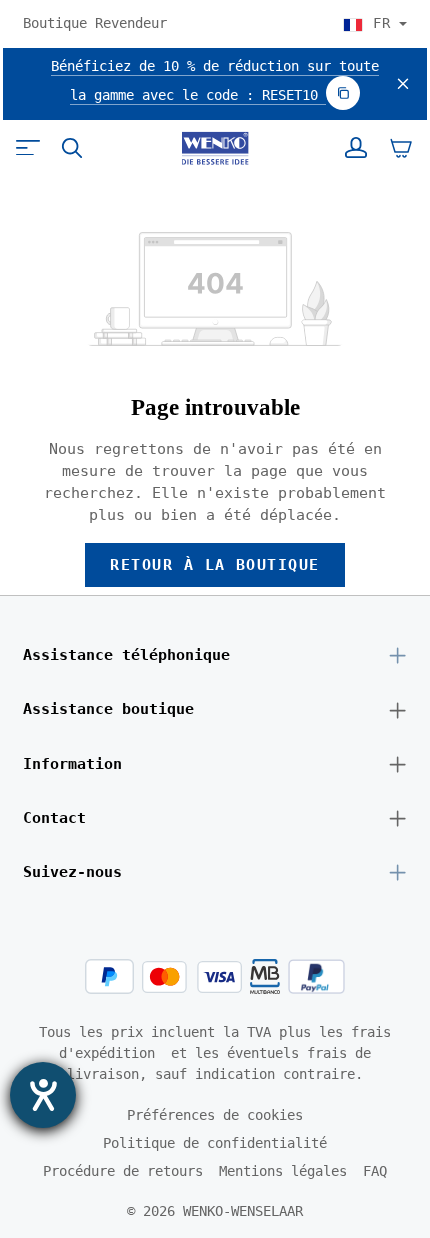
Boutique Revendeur (95, 23)
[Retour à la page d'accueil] (214, 148)
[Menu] (28, 148)
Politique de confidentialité (215, 1143)
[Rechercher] (72, 148)
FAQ (375, 1171)
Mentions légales (283, 1171)
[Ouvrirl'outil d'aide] (43, 1095)
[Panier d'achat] (401, 148)
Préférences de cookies (215, 1115)
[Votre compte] (356, 148)
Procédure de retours (123, 1171)
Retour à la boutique (215, 564)
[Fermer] (403, 84)
